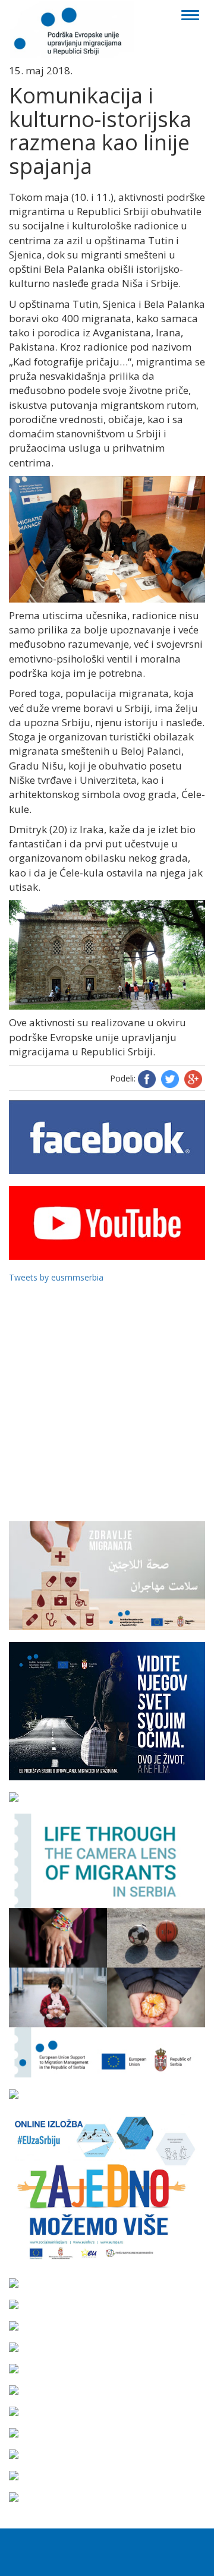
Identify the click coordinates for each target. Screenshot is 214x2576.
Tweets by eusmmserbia (56, 1277)
